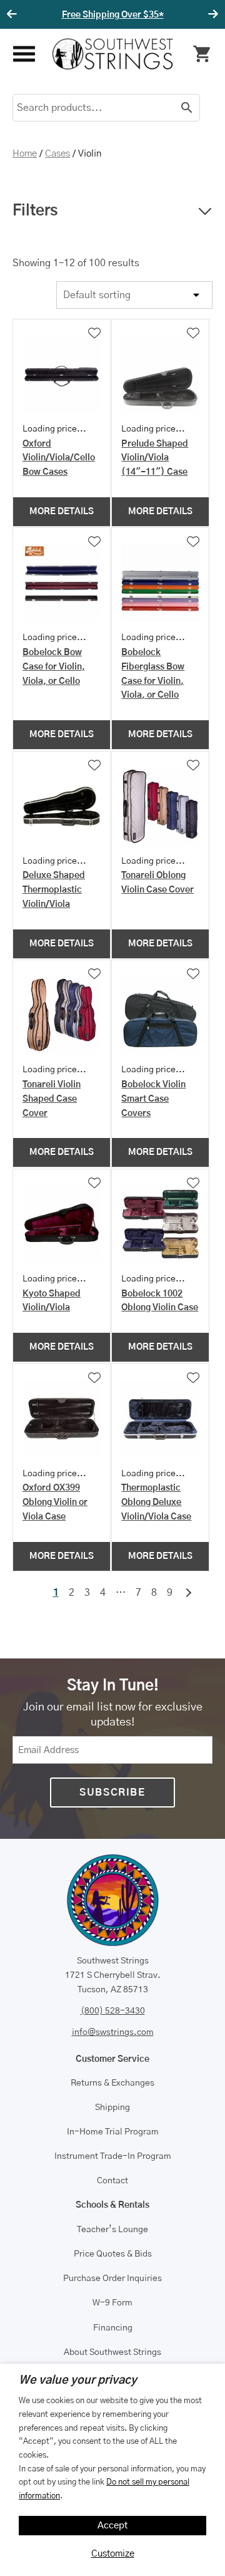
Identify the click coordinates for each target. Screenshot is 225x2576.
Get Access (163, 15)
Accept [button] (113, 2526)
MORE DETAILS (62, 512)
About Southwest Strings (112, 2352)
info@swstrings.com (113, 2032)
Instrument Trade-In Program (113, 2156)
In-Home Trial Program (113, 2132)
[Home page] (113, 54)
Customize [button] (113, 2554)
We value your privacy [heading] (78, 2381)
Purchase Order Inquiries (112, 2279)
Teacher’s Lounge (112, 2230)
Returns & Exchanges (112, 2083)
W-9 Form (112, 2303)
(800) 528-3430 (113, 2011)
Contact (112, 2181)
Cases (57, 154)
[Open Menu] (23, 54)
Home (25, 154)
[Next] (211, 14)
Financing (113, 2328)
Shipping (112, 2108)
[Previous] (14, 14)
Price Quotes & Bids (113, 2254)
